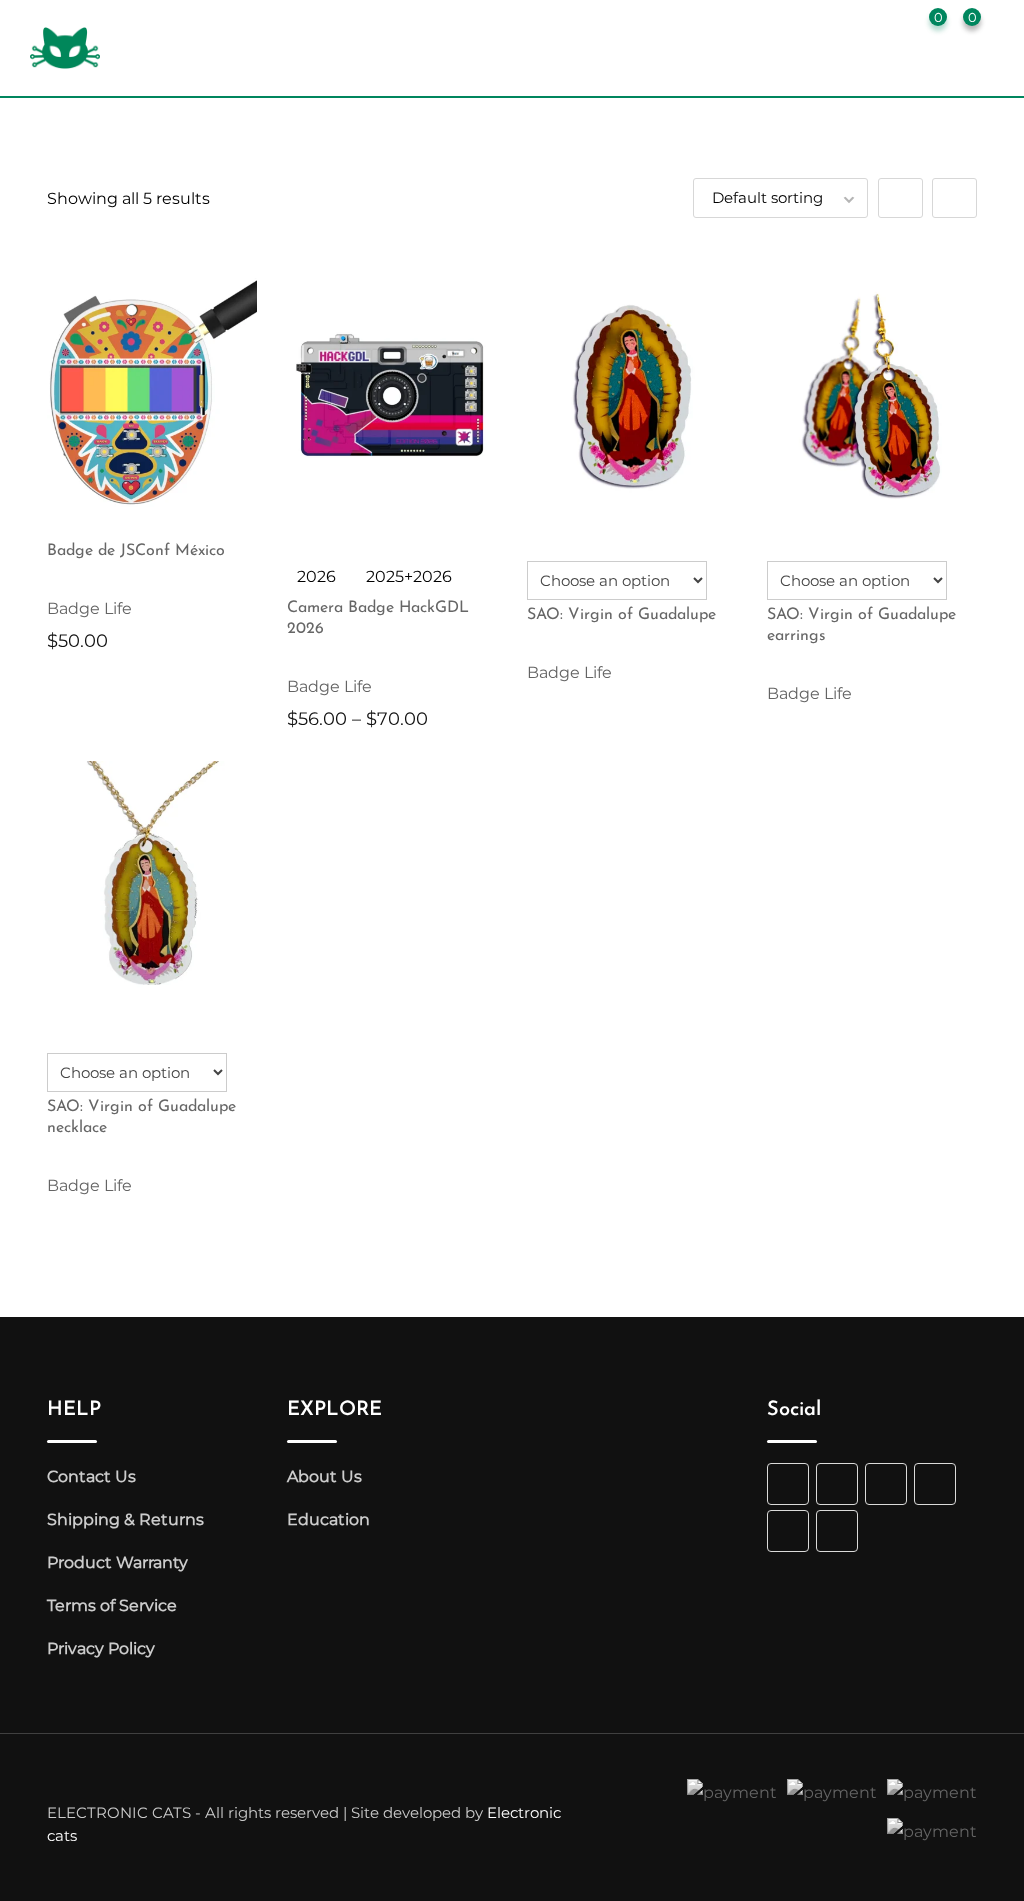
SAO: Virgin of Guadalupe (621, 615)
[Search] (859, 24)
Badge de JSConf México (136, 551)
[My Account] (893, 24)
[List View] (954, 198)
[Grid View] (900, 198)
